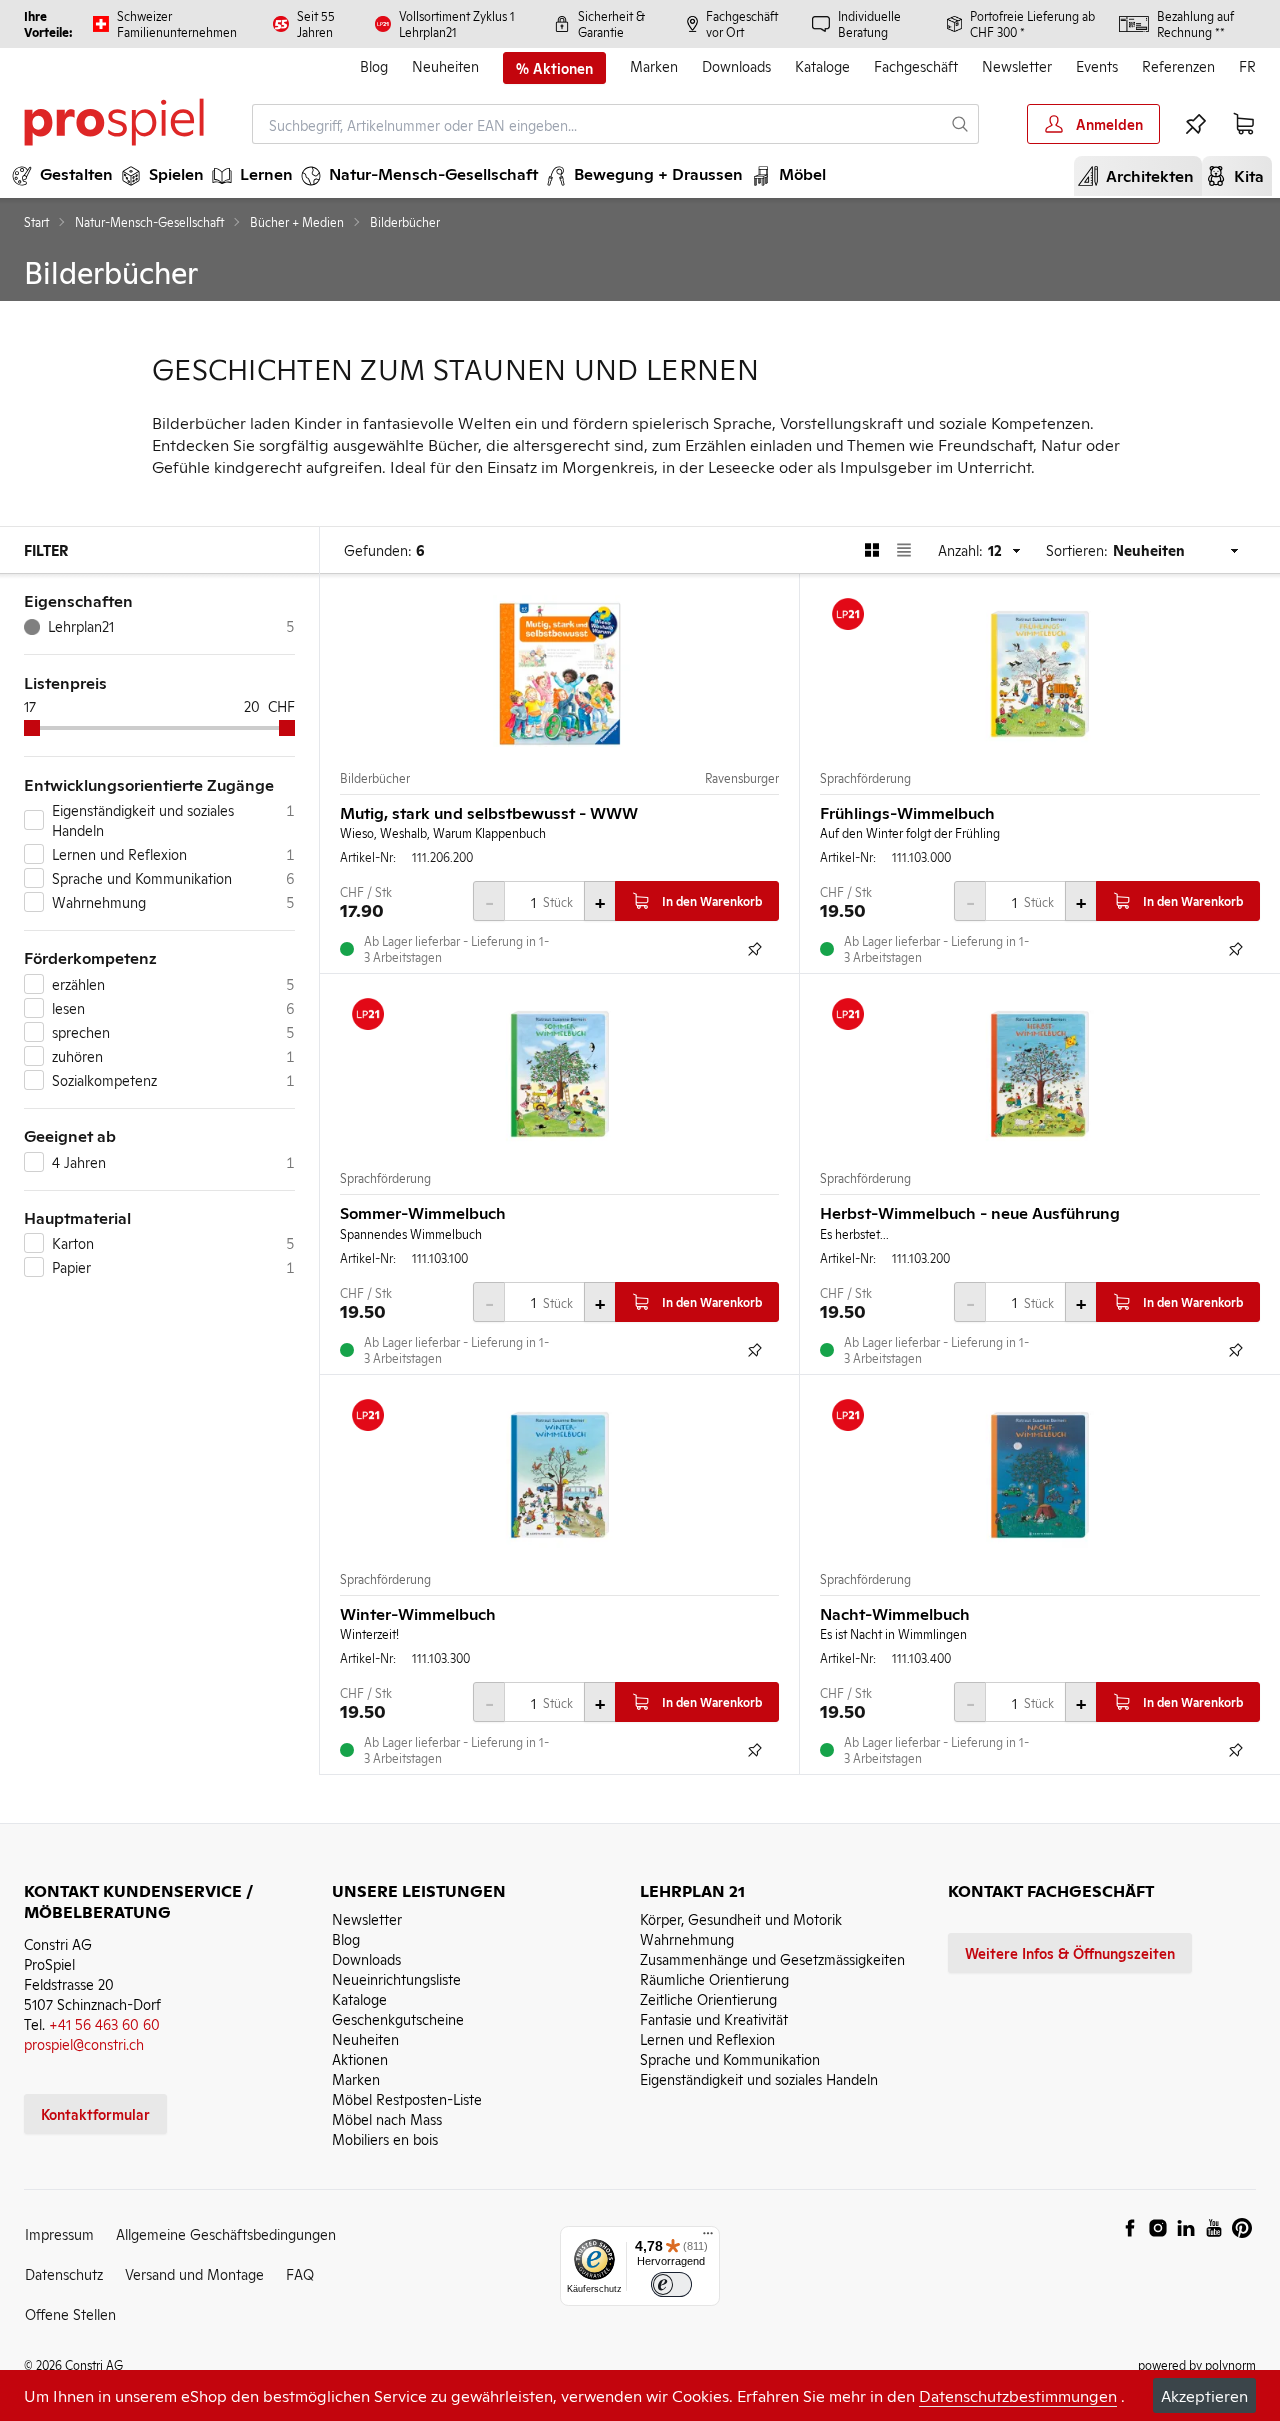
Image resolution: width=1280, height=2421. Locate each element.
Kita (1241, 175)
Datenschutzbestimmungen (1018, 2395)
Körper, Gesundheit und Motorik (741, 1918)
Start (36, 222)
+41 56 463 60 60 (104, 2023)
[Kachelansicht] (872, 550)
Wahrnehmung (687, 1938)
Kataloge (822, 65)
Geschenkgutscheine (398, 2018)
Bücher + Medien (297, 222)
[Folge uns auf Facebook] (1130, 2228)
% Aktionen (554, 68)
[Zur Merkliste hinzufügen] (755, 949)
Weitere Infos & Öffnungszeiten (1070, 1952)
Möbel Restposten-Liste (407, 2098)
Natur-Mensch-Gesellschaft (149, 222)
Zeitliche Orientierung (708, 1998)
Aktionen (360, 2058)
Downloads (736, 65)
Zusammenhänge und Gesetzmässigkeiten (772, 1958)
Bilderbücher (375, 778)
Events (1097, 65)
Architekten (1142, 175)
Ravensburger (742, 778)
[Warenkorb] (1244, 124)
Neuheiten (445, 65)
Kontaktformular (95, 2113)
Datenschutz (64, 2273)
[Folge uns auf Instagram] (1158, 2228)
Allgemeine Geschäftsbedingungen (226, 2233)
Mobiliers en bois (385, 2138)
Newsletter (1017, 65)
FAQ (300, 2273)
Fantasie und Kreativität (714, 2018)
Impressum (59, 2233)
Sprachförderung (865, 778)
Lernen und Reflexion (707, 2038)
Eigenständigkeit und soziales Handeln (759, 2078)
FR (1247, 65)
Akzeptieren (1204, 2395)
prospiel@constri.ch (84, 2043)
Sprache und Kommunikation (730, 2058)
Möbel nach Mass (387, 2118)
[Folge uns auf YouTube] (1214, 2228)
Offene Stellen (70, 2313)
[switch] (671, 2284)
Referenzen (1178, 65)
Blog (374, 65)
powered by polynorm (1197, 2364)
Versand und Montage (194, 2273)
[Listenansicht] (904, 550)
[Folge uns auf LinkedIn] (1186, 2228)
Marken (654, 65)
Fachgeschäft (916, 65)
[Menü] (708, 2238)
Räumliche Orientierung (714, 1978)
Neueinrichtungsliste (396, 1978)
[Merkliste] (1196, 124)
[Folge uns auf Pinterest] (1242, 2228)
